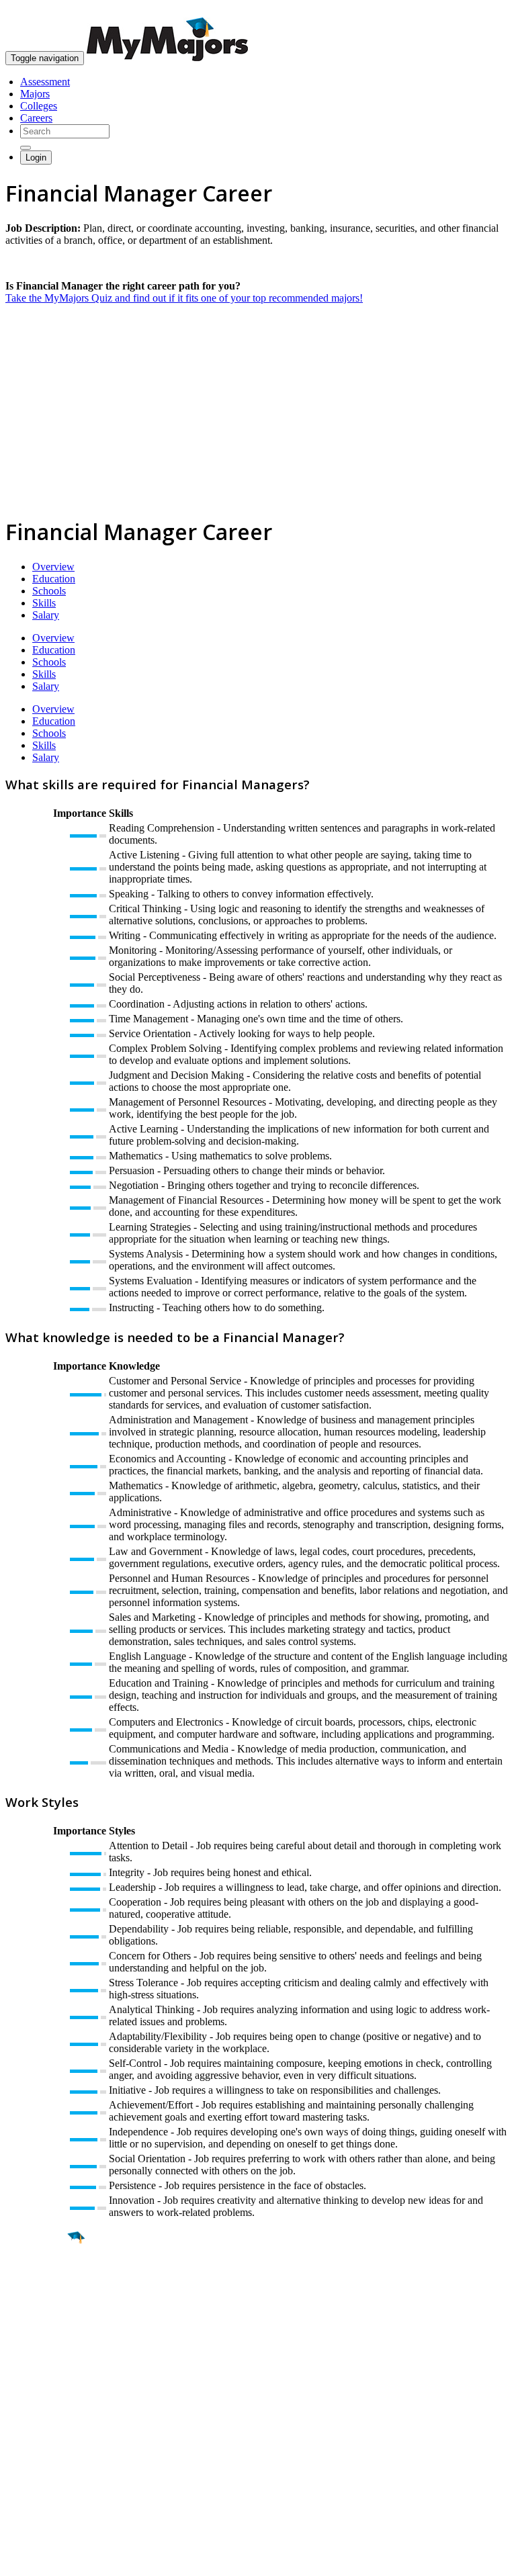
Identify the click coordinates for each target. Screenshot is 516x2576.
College (41, 2313)
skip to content (483, 10)
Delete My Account (47, 2468)
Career (40, 2342)
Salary (46, 615)
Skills (44, 603)
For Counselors (38, 2431)
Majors (35, 94)
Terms (18, 2559)
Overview (53, 567)
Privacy (55, 2559)
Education (54, 579)
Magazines (28, 2455)
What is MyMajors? (47, 2419)
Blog (16, 2480)
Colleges (39, 106)
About (22, 2392)
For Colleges (33, 2443)
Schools (49, 591)
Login (36, 158)
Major (37, 2284)
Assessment (45, 82)
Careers (36, 118)
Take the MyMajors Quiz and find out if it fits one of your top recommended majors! (184, 298)
